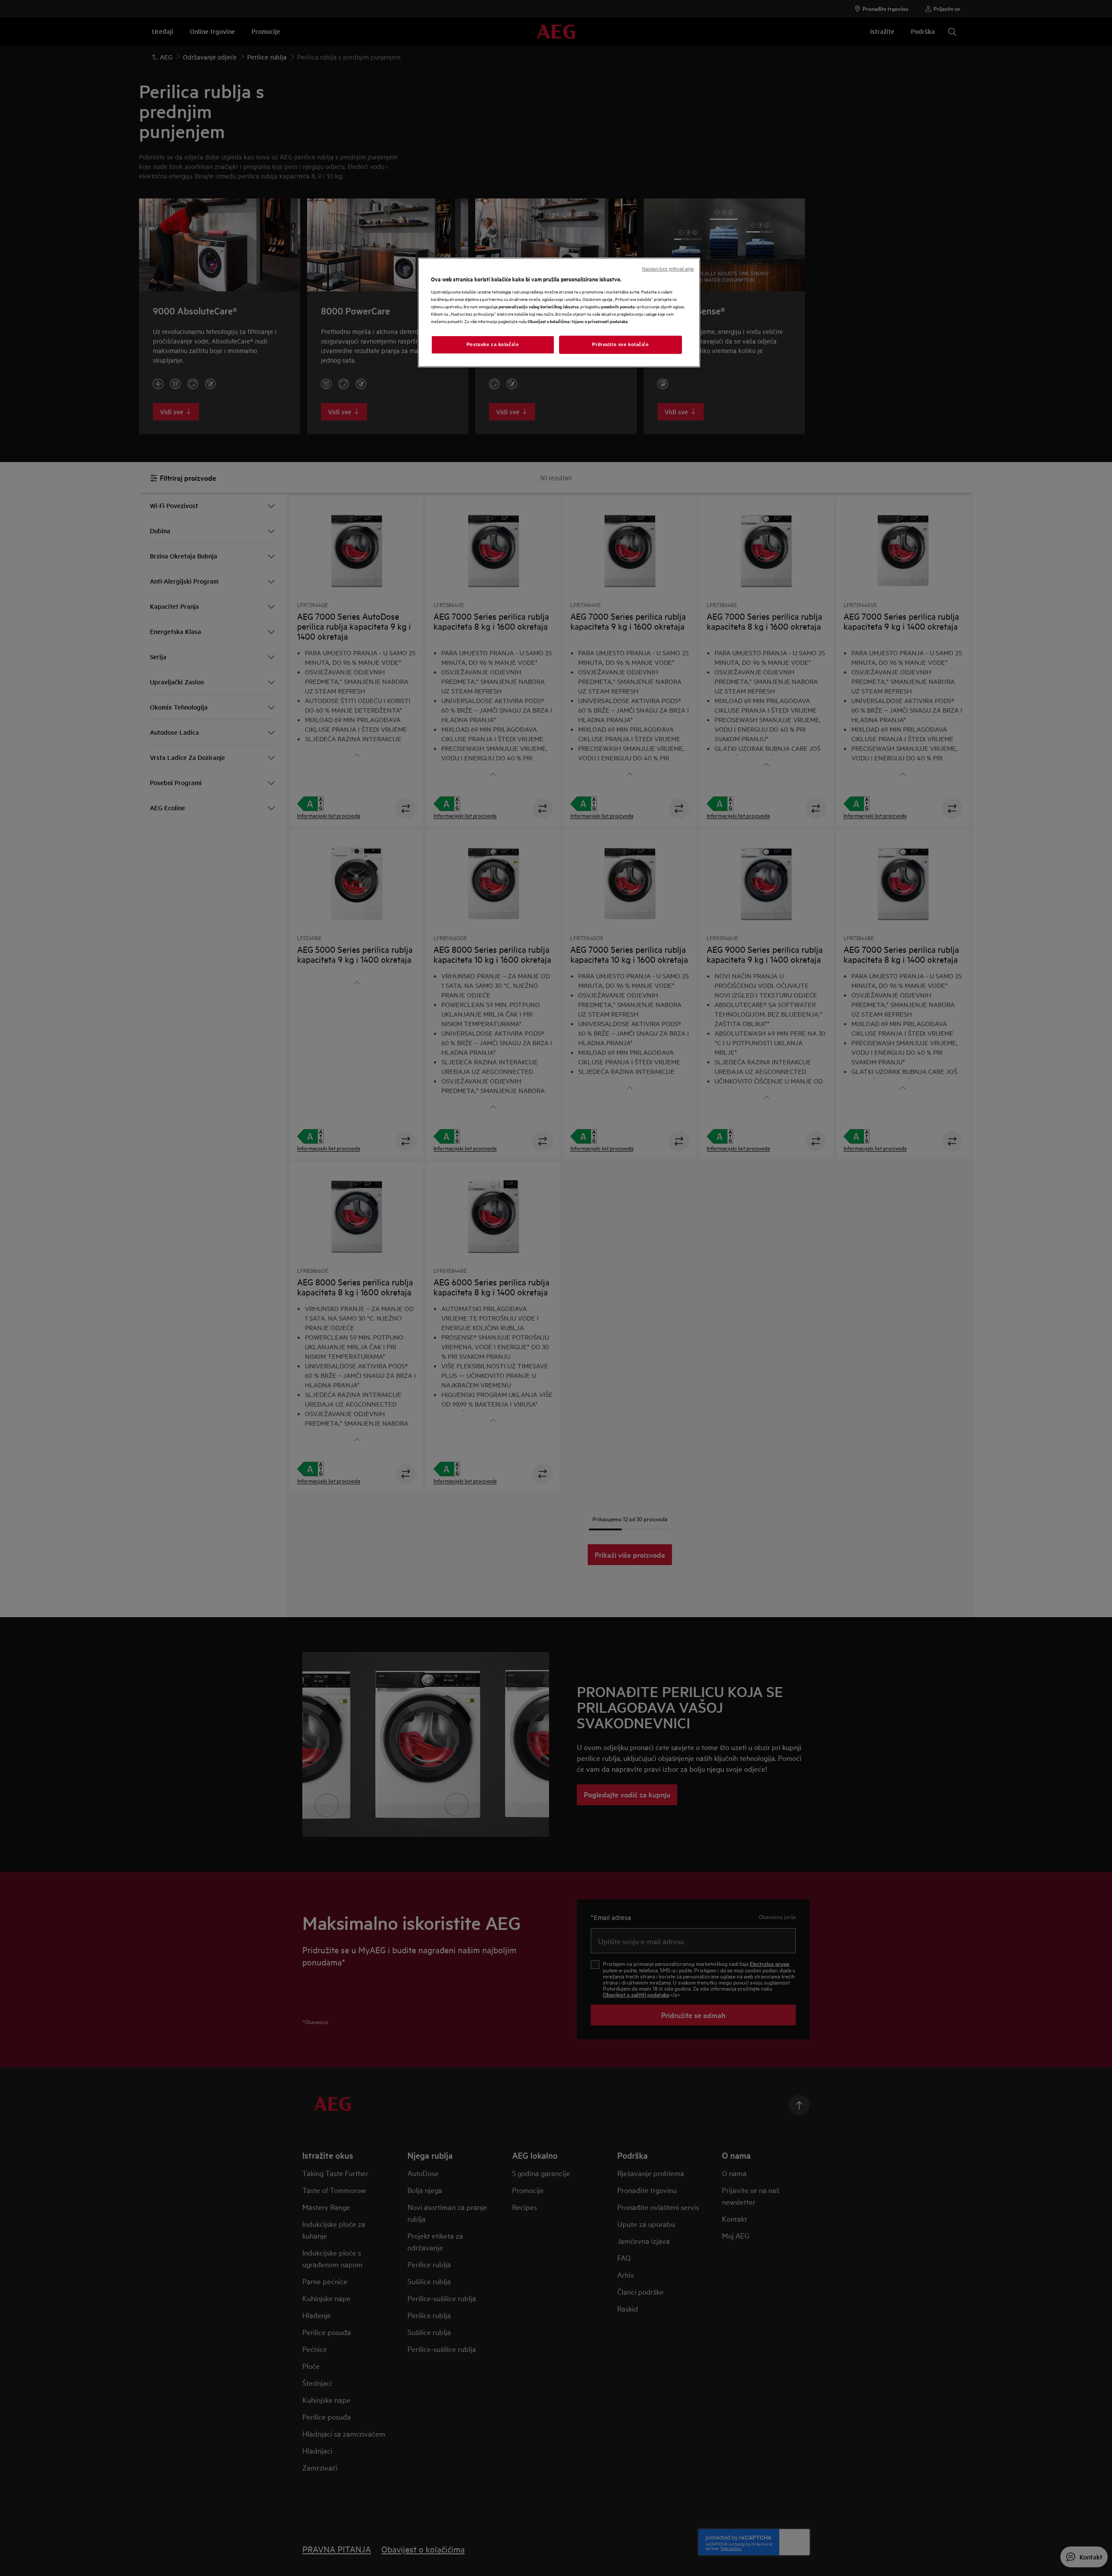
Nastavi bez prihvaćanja (668, 269)
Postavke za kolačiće (493, 344)
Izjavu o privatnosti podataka (600, 321)
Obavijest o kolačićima (549, 321)
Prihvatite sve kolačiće (620, 344)
